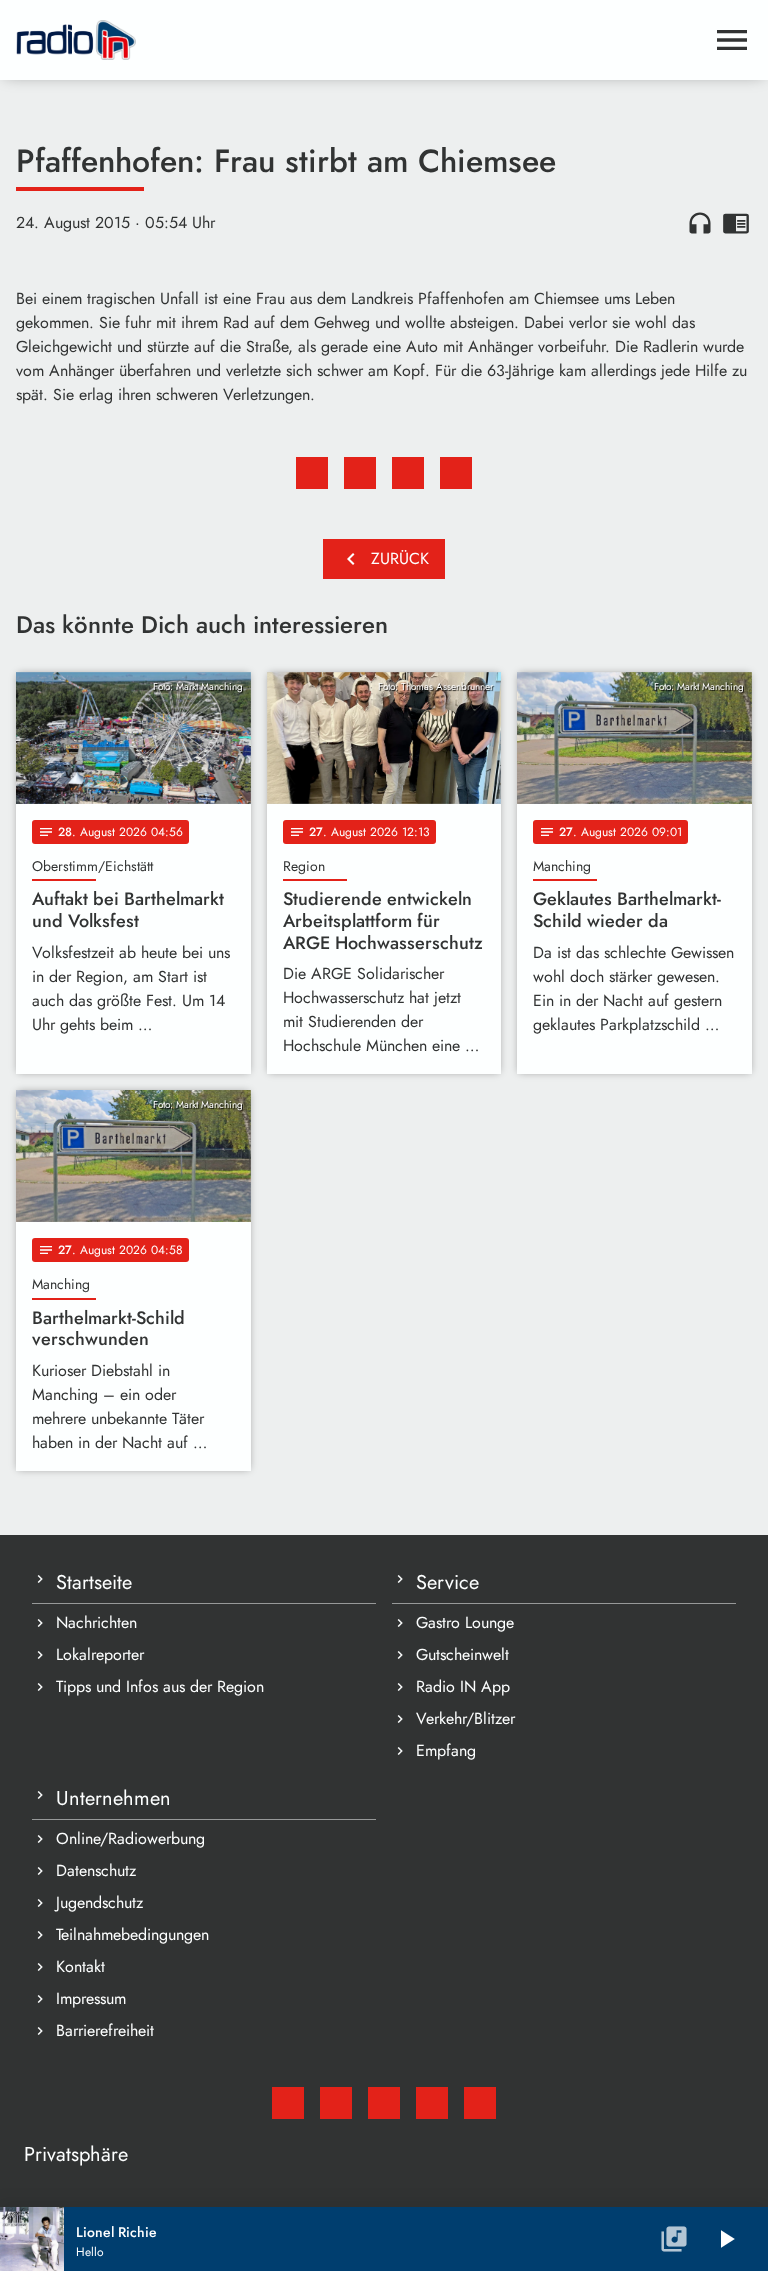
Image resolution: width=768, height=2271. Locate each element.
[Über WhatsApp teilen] (408, 473)
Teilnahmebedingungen (132, 1934)
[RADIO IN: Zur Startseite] (360, 40)
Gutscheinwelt (462, 1654)
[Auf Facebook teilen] (312, 473)
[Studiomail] (288, 2103)
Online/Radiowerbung (130, 1838)
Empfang (446, 1750)
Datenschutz (96, 1870)
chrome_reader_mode (736, 223)
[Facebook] (336, 2103)
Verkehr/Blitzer (465, 1718)
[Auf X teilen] (360, 473)
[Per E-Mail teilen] (456, 473)
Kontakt (80, 1966)
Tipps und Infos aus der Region (160, 1686)
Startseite (94, 1582)
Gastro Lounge (465, 1622)
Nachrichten (96, 1622)
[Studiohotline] (480, 2103)
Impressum (91, 1998)
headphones (700, 223)
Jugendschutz (99, 1902)
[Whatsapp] (432, 2103)
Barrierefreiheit (105, 2030)
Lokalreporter (100, 1654)
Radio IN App (463, 1686)
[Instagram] (384, 2103)
